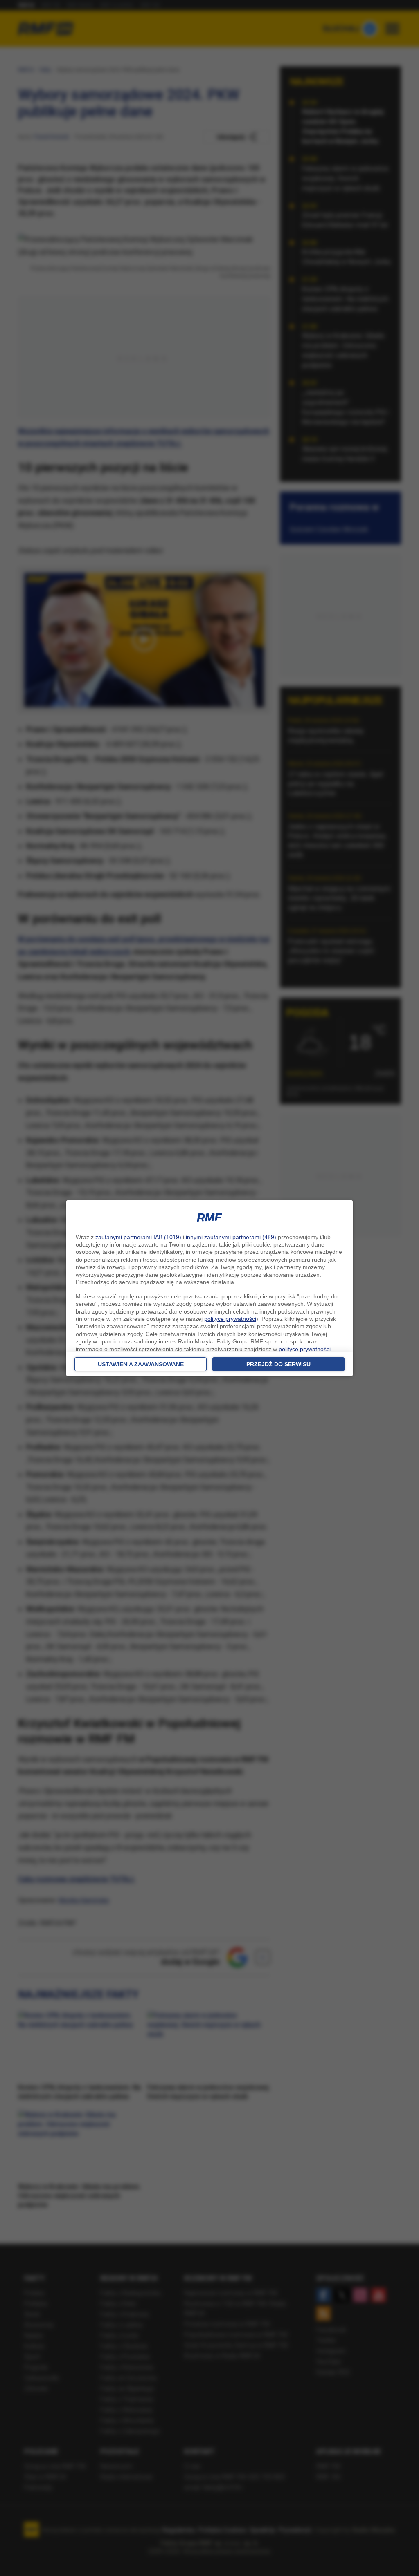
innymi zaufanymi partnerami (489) (231, 1237)
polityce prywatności (230, 1319)
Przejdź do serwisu (278, 1364)
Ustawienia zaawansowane (141, 1364)
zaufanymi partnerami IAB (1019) (138, 1237)
